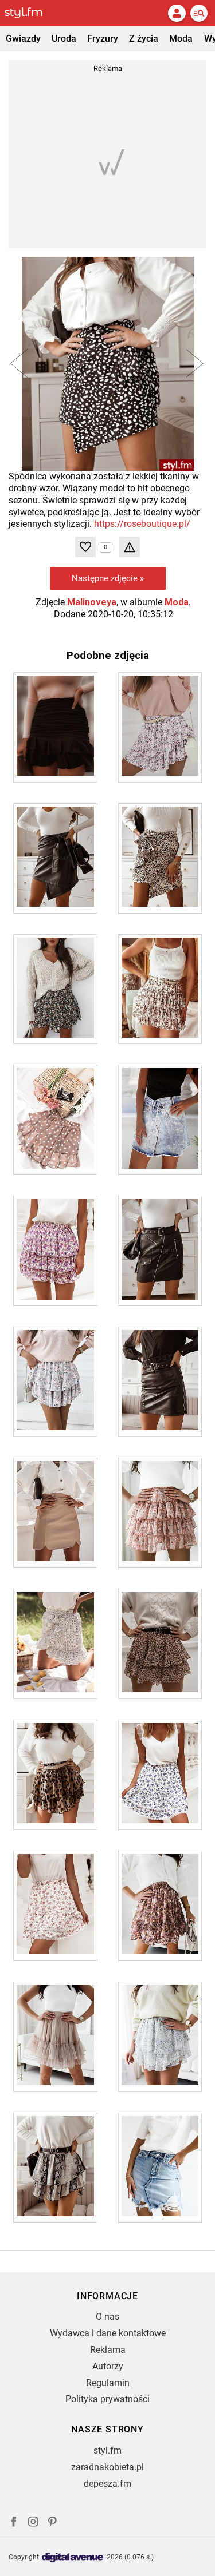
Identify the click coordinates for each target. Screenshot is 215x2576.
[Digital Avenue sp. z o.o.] (73, 2558)
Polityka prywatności (107, 2399)
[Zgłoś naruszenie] (130, 547)
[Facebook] (14, 2523)
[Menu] (199, 13)
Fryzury (103, 39)
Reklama (108, 2350)
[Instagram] (33, 2523)
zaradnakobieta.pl (107, 2467)
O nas (107, 2317)
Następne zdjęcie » (108, 578)
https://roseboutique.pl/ (142, 524)
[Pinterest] (53, 2523)
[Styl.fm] (30, 13)
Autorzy (108, 2366)
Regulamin (108, 2383)
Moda (181, 39)
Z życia (144, 39)
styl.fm (107, 2450)
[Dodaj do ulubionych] (85, 547)
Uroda (64, 39)
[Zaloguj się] (177, 13)
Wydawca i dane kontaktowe (108, 2333)
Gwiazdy (23, 39)
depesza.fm (107, 2484)
